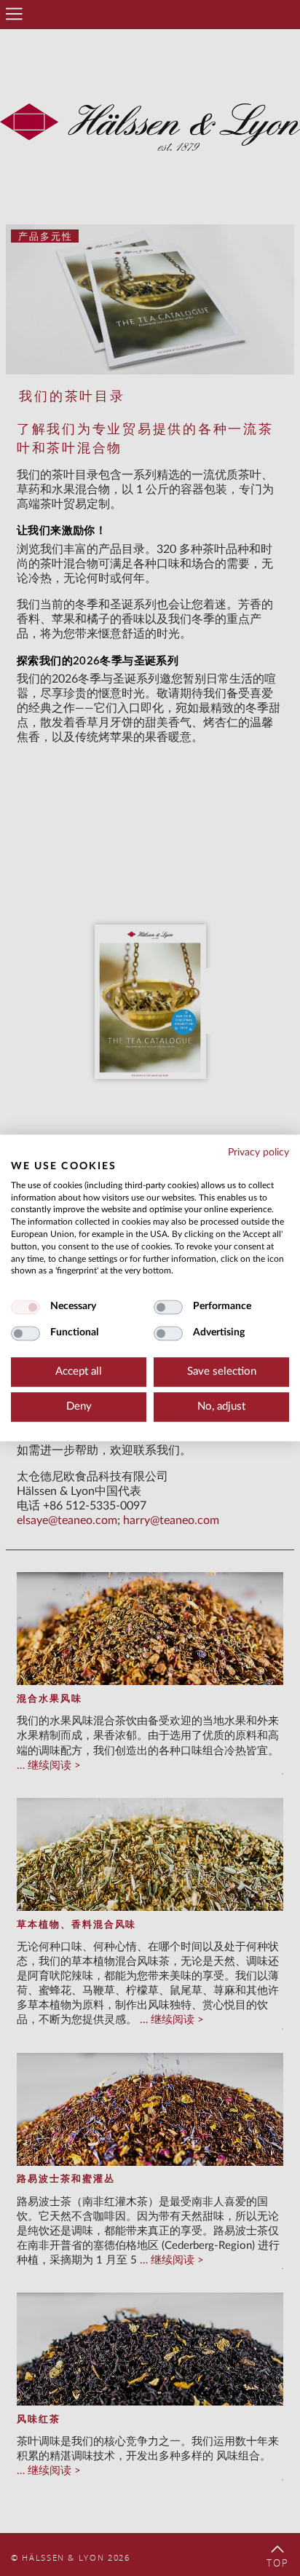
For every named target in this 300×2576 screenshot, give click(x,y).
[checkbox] (25, 1308)
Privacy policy (258, 1152)
